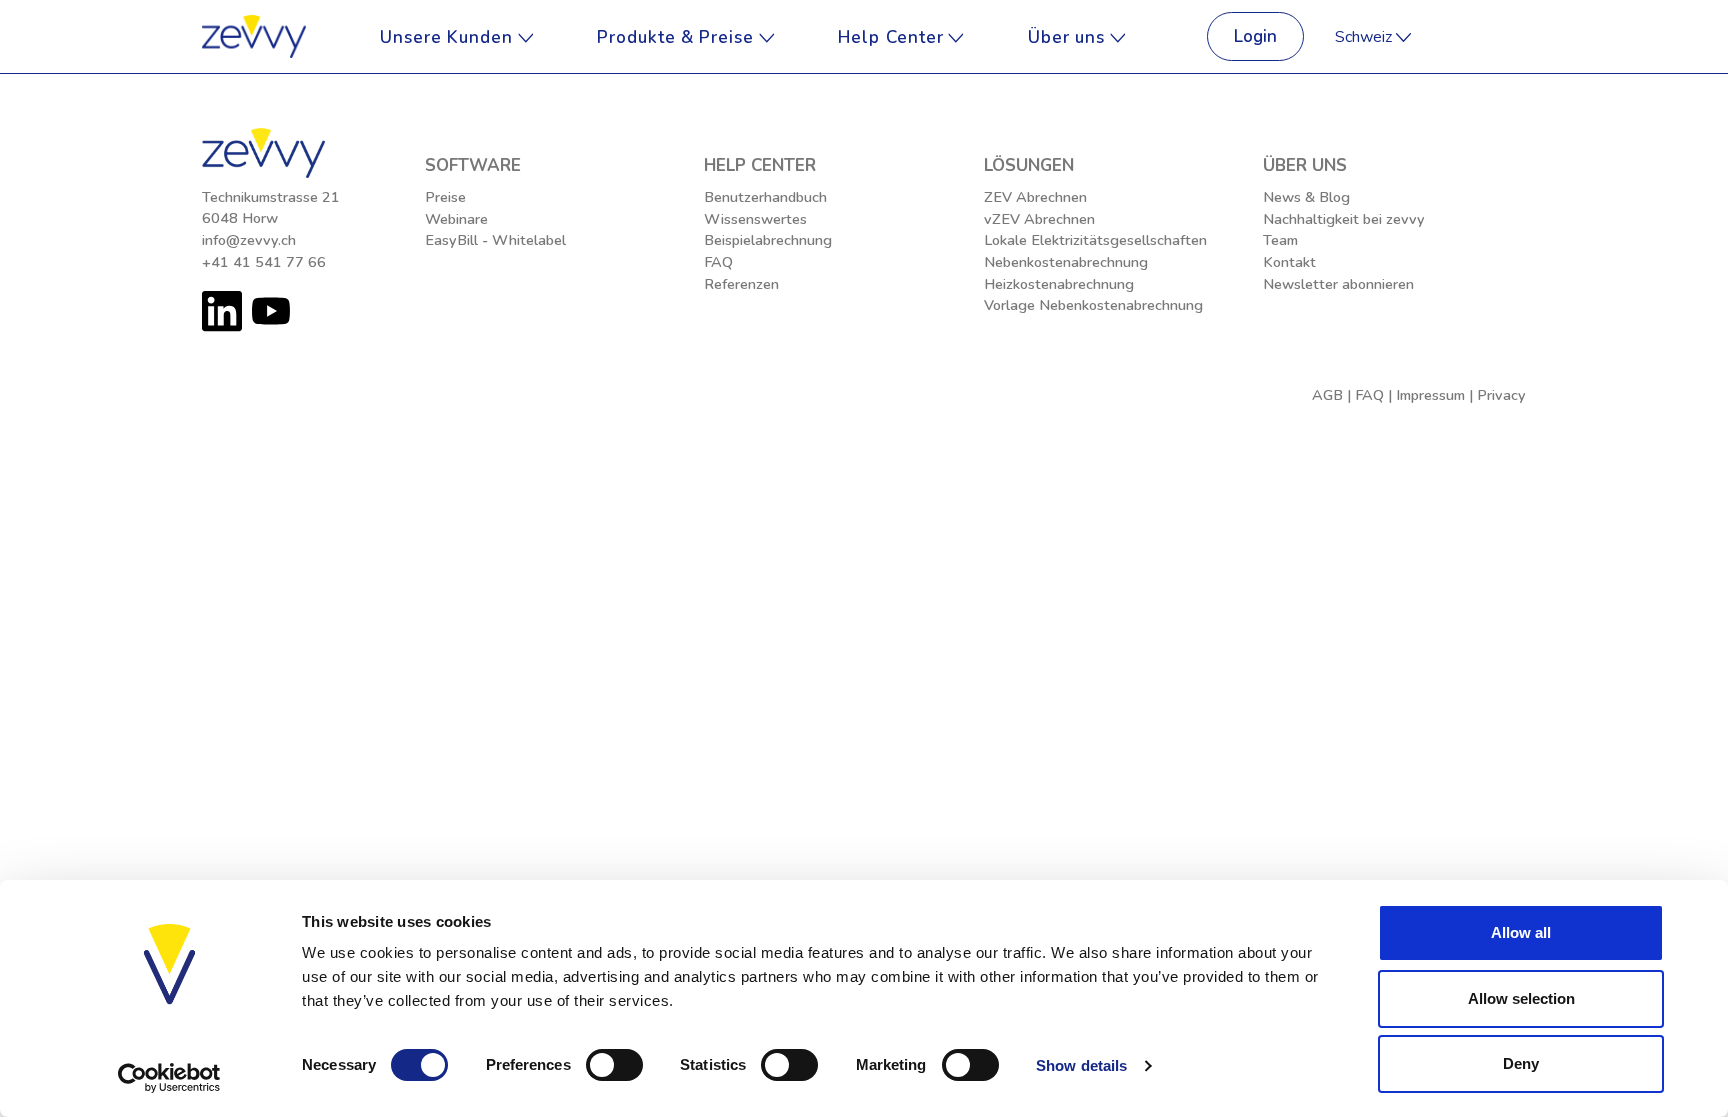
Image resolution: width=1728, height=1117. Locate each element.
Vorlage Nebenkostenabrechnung (1093, 305)
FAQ (718, 262)
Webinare (456, 219)
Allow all (1521, 932)
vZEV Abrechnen (1039, 219)
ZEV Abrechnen (1035, 197)
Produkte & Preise (678, 36)
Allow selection (1521, 998)
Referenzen (741, 284)
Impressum (1430, 395)
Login (1255, 36)
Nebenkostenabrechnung (1066, 262)
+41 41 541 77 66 (264, 262)
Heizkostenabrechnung (1059, 284)
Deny (1521, 1063)
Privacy (1501, 395)
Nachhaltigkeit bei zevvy (1344, 219)
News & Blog (1306, 197)
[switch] (614, 1065)
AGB (1327, 395)
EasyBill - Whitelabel (495, 240)
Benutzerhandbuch (765, 197)
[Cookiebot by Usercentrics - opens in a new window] (169, 1078)
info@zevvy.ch (249, 240)
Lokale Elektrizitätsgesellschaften (1095, 240)
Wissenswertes (755, 219)
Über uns (1069, 36)
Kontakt (1289, 262)
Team (1280, 240)
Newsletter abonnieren (1338, 284)
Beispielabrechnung (768, 240)
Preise (445, 197)
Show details (1081, 1065)
